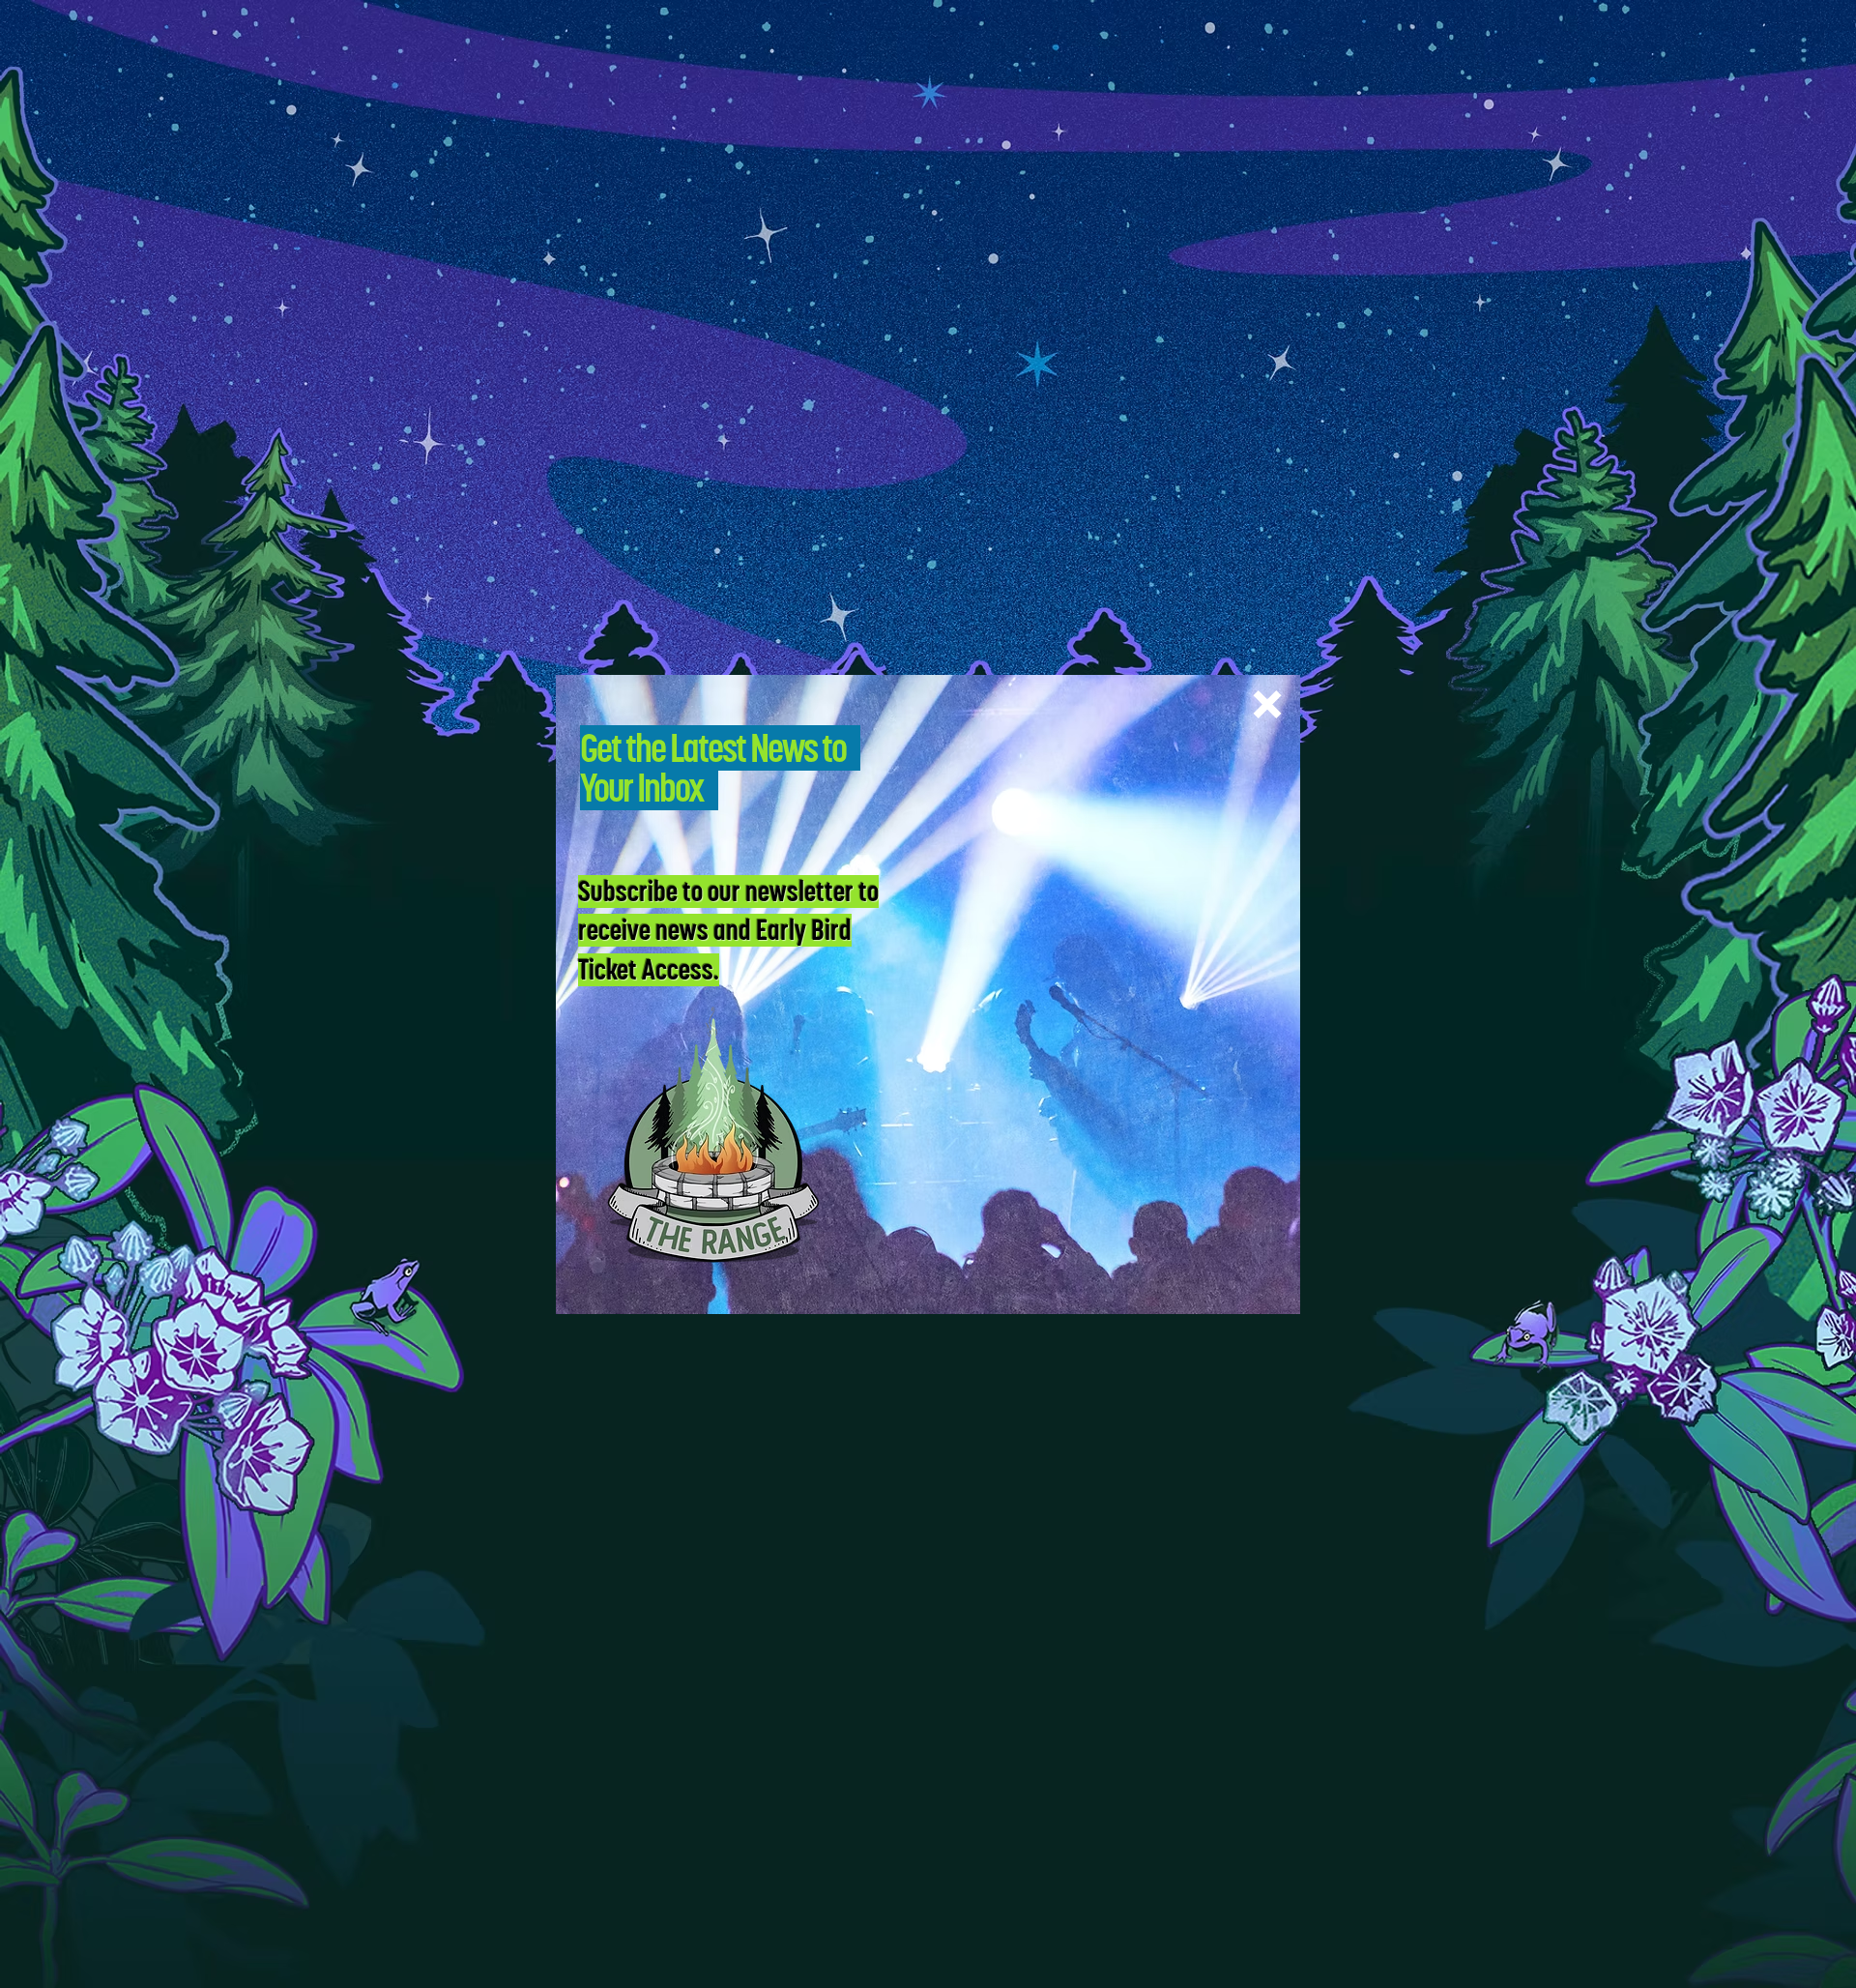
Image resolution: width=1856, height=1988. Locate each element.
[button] (1267, 704)
